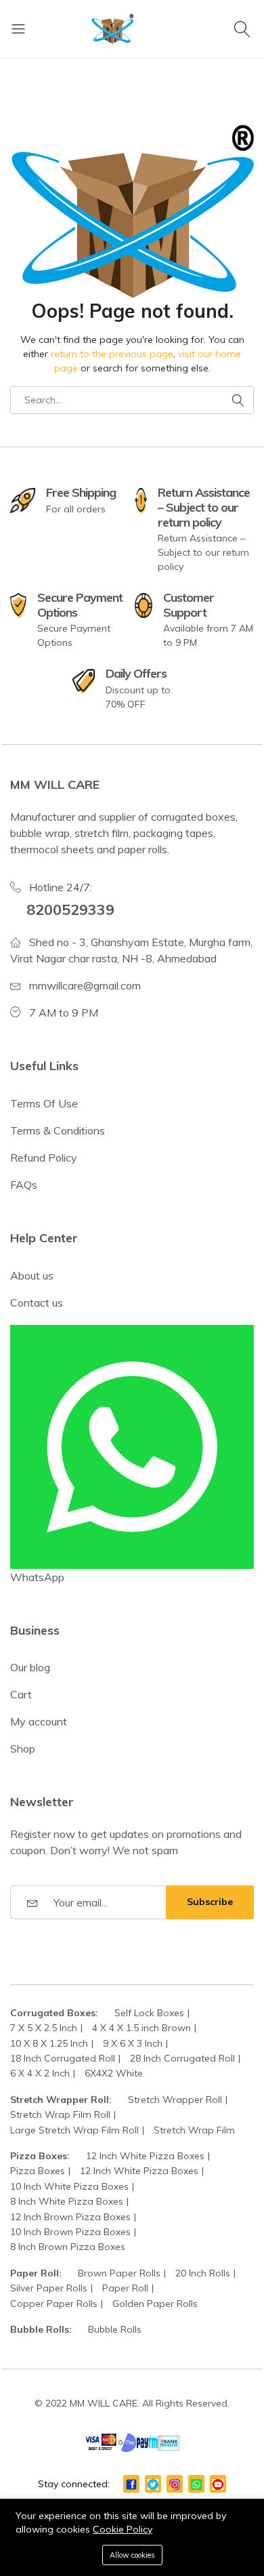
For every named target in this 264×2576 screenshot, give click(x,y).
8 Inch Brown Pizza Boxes (68, 2247)
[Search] (244, 28)
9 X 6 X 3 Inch (133, 2043)
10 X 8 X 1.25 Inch (49, 2043)
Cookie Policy (123, 2529)
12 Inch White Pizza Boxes (145, 2156)
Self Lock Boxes (149, 2013)
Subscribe (210, 1902)
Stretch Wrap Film (194, 2130)
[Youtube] (218, 2484)
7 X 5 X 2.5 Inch (44, 2028)
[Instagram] (175, 2484)
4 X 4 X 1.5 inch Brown (141, 2028)
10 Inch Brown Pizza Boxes (70, 2232)
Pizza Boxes (38, 2171)
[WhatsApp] (196, 2484)
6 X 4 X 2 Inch (40, 2073)
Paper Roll (125, 2288)
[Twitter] (153, 2484)
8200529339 (70, 909)
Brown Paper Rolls (119, 2273)
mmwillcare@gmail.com (85, 985)
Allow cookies (132, 2555)
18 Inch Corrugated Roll (63, 2058)
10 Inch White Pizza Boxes (69, 2186)
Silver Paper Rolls (49, 2288)
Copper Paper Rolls (54, 2304)
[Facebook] (131, 2484)
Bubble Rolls (115, 2329)
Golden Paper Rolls (155, 2304)
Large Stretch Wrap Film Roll (74, 2130)
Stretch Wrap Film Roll (60, 2114)
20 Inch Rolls (203, 2273)
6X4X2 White (114, 2073)
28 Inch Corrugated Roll (182, 2058)
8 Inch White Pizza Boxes (67, 2201)
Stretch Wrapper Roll (175, 2100)
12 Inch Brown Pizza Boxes (70, 2217)
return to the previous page (112, 354)
